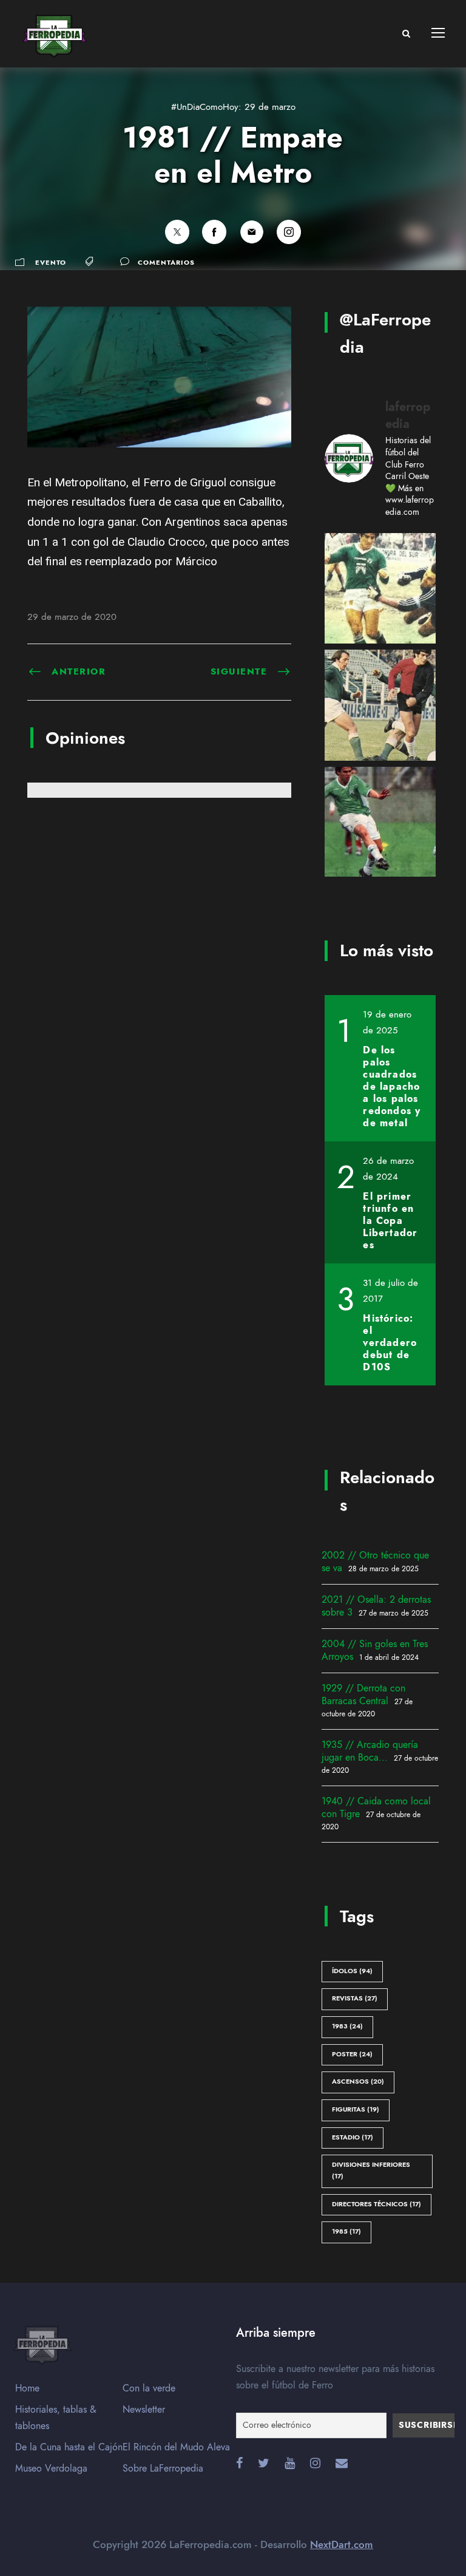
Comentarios (166, 263)
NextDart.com (342, 2544)
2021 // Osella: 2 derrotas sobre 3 (376, 1606)
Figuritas (356, 2109)
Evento (51, 263)
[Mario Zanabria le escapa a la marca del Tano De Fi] (380, 705)
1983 (347, 2026)
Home (27, 2388)
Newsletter (144, 2410)
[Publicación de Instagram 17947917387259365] (380, 822)
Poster (352, 2054)
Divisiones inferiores (371, 2170)
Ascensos (358, 2082)
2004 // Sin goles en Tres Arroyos (375, 1650)
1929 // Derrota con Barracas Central (363, 1695)
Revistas (355, 1998)
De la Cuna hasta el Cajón (69, 2447)
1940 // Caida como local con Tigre (376, 1808)
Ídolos (352, 1971)
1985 (346, 2231)
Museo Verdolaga (51, 2469)
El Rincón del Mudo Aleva (176, 2447)
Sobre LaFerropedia (163, 2469)
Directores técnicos (377, 2204)
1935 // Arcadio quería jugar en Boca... (370, 1751)
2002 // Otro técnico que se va (375, 1562)
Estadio (353, 2137)
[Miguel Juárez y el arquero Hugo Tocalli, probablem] (380, 589)
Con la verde (149, 2388)
